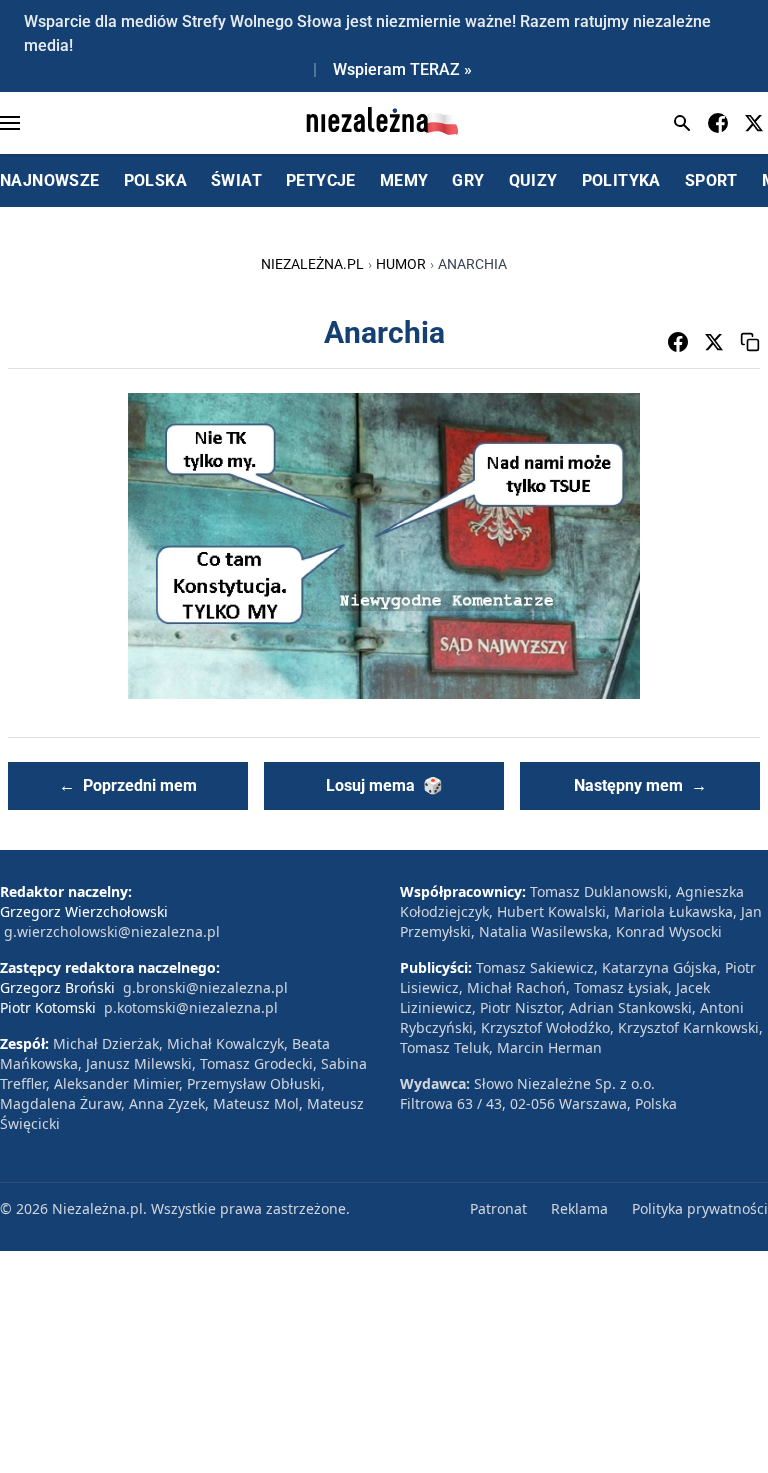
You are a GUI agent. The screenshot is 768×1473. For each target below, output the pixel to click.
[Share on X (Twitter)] (714, 342)
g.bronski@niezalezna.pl (205, 987)
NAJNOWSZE (50, 180)
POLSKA (155, 180)
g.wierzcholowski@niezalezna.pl (112, 931)
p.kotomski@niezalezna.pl (191, 1007)
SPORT (711, 180)
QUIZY (533, 180)
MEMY (404, 180)
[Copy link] (750, 342)
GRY (468, 180)
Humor (401, 264)
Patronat (498, 1208)
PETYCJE (321, 180)
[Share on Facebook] (678, 342)
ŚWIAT (236, 180)
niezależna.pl (312, 264)
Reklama (579, 1208)
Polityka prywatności (700, 1208)
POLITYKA (621, 180)
